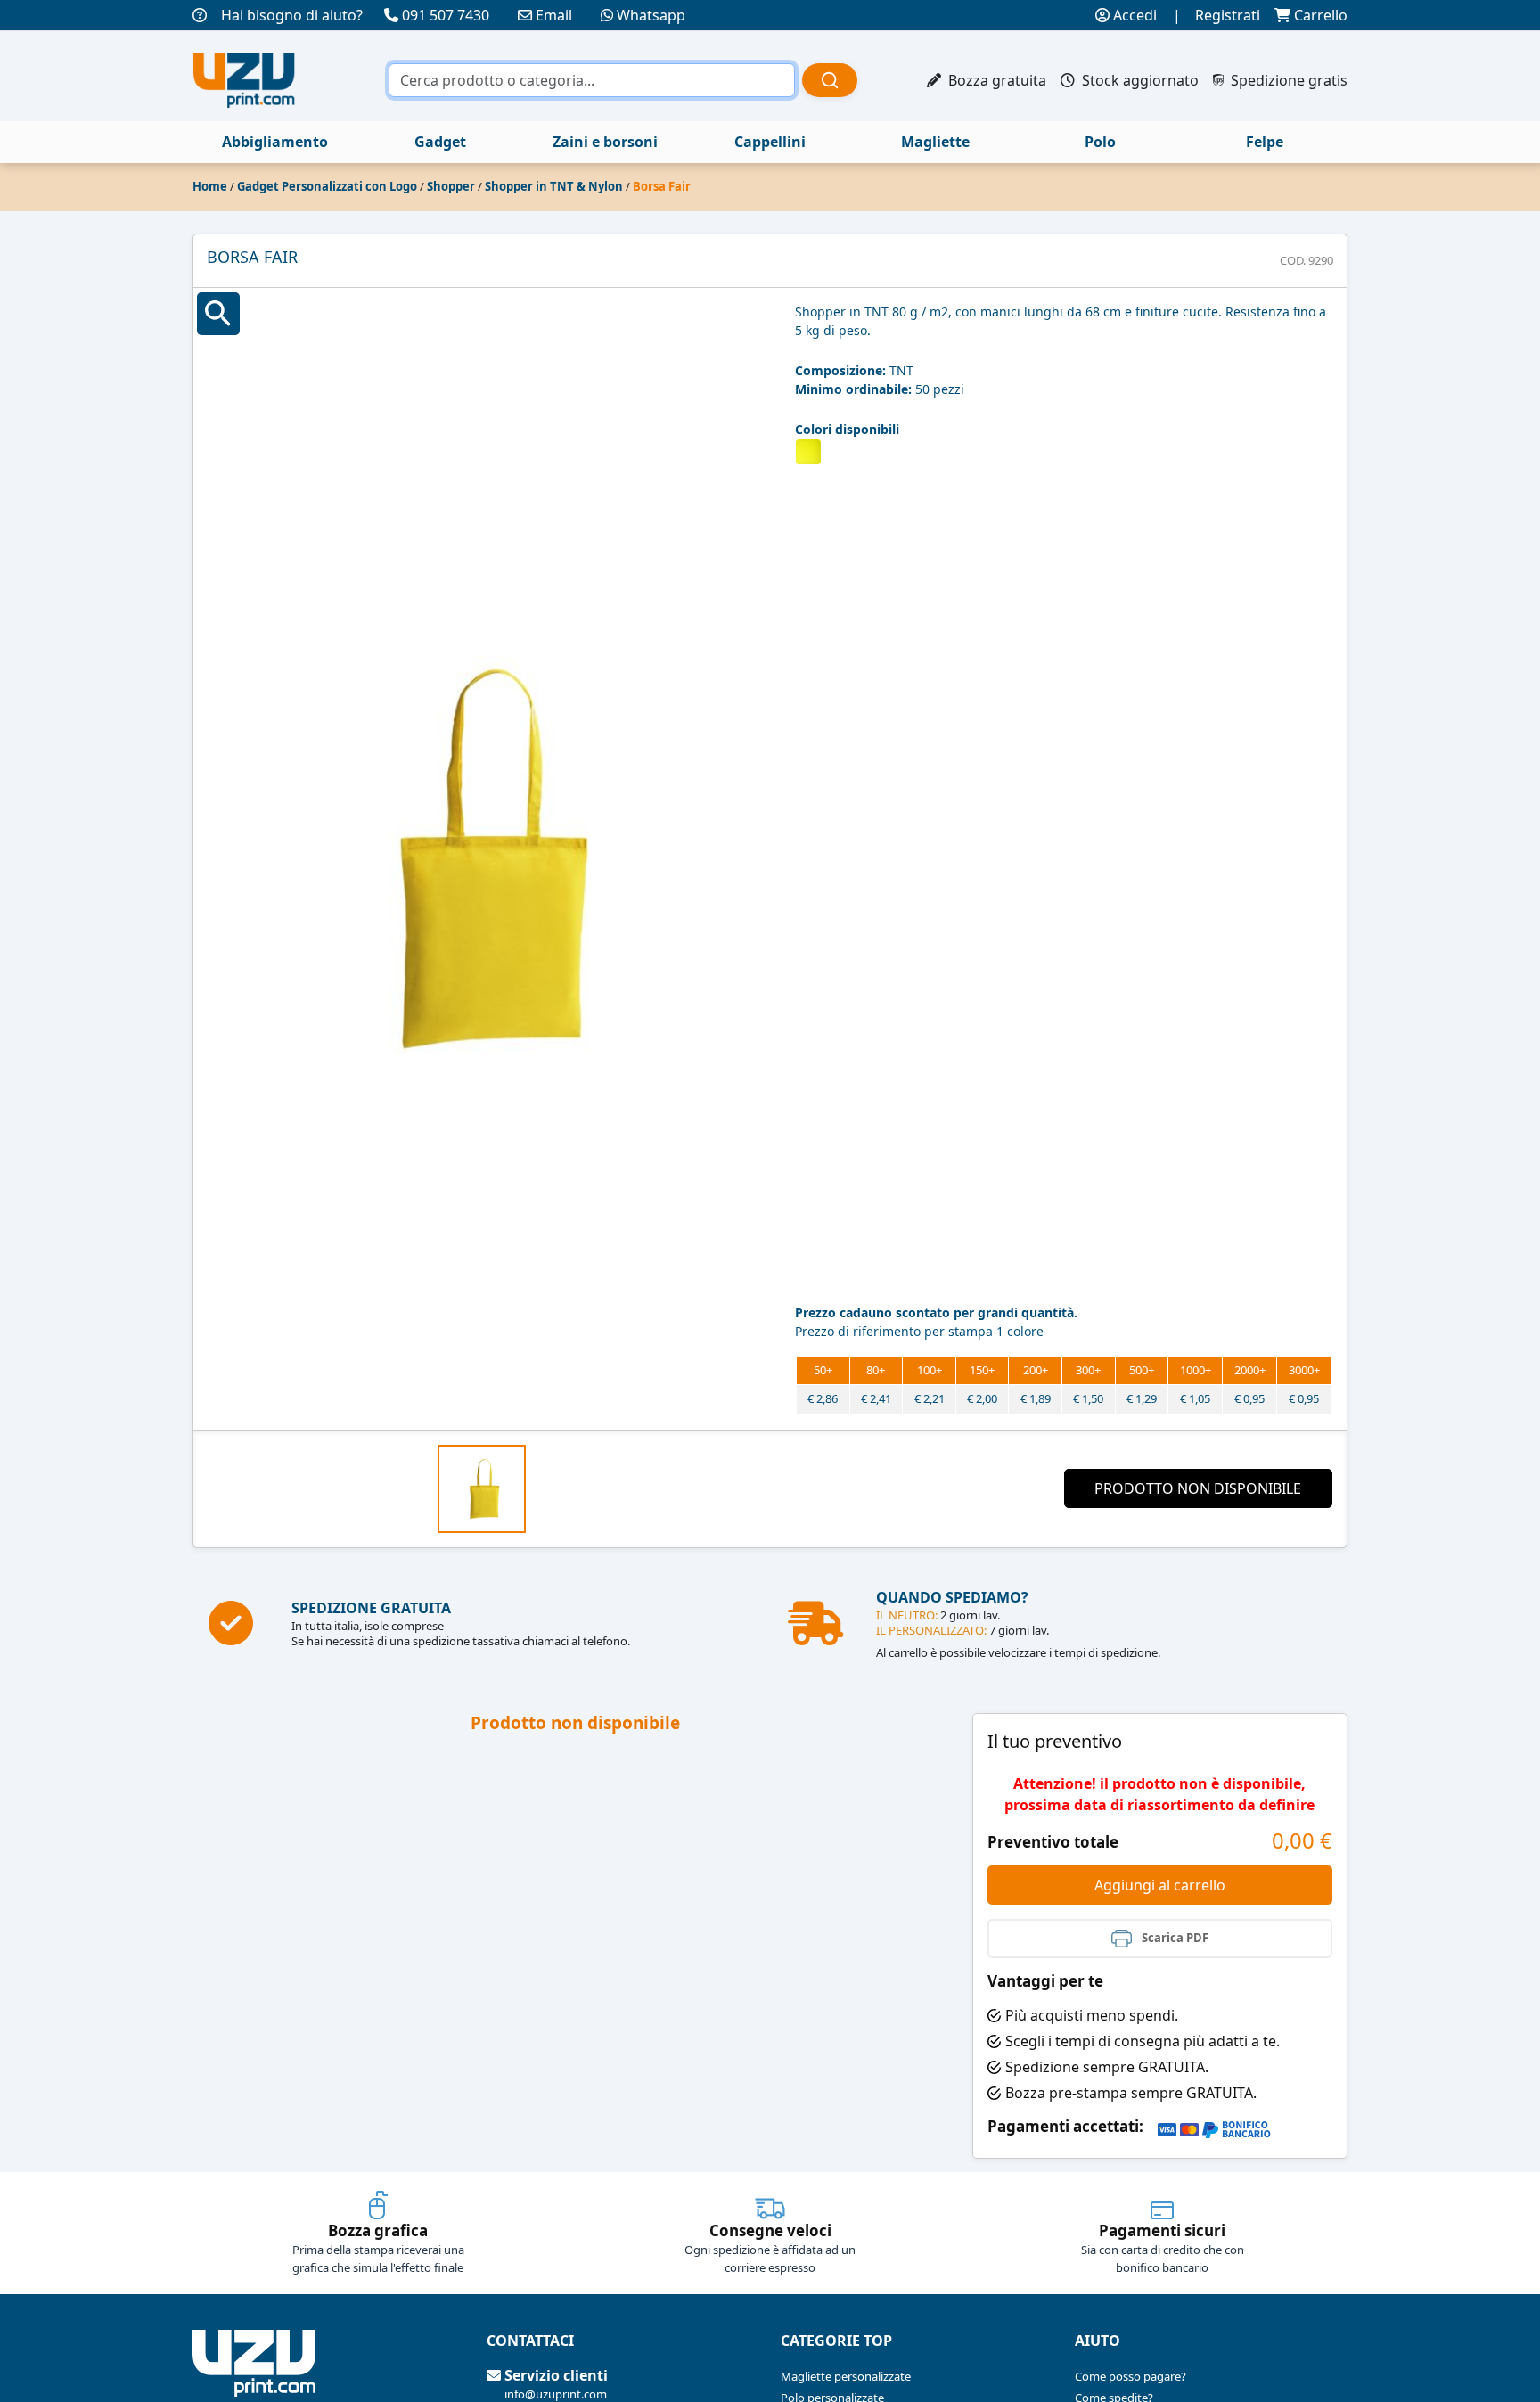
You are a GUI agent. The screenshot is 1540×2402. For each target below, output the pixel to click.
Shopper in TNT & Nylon (554, 186)
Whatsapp (651, 15)
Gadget (440, 142)
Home (210, 186)
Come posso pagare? (1130, 2376)
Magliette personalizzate (846, 2376)
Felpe (1265, 142)
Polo (1100, 142)
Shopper (451, 186)
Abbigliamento (275, 142)
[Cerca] (830, 80)
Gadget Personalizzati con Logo (327, 186)
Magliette (935, 142)
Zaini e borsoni (605, 142)
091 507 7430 (446, 15)
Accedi (1133, 15)
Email (554, 15)
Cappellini (770, 142)
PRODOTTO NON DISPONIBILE (1198, 1488)
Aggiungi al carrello (1160, 1885)
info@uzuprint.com (556, 2394)
